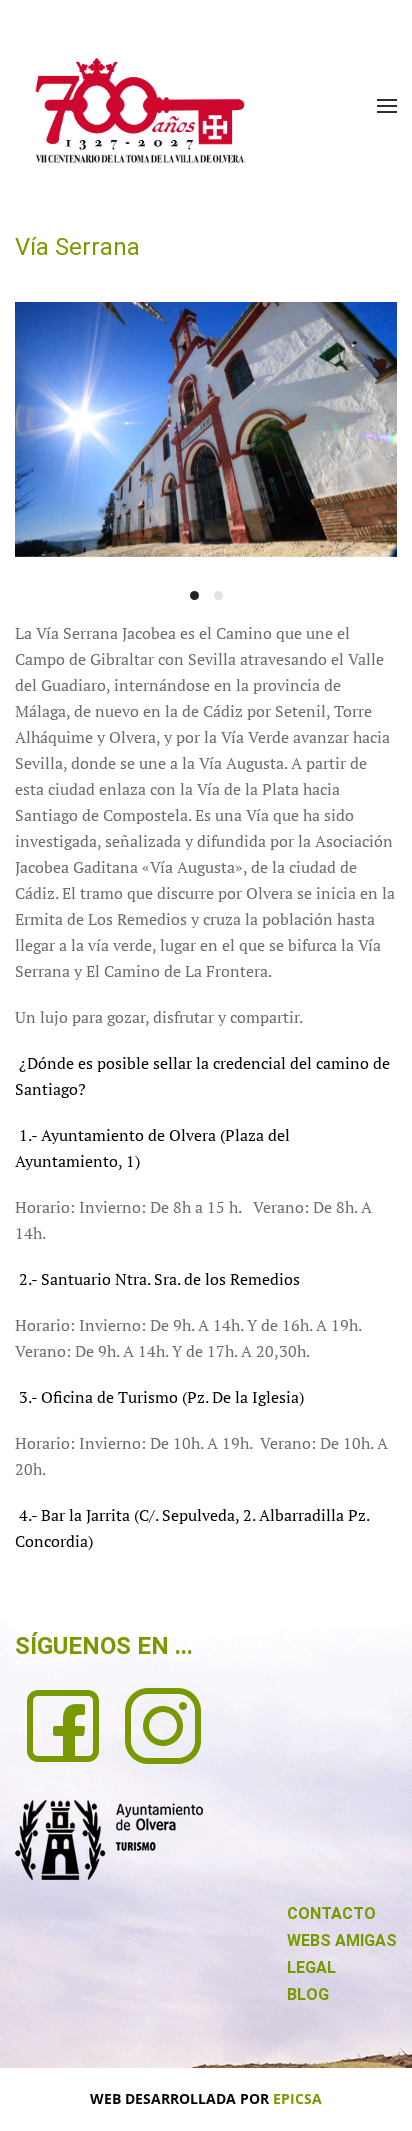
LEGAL (311, 1967)
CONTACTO (331, 1913)
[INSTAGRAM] (163, 1724)
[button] (387, 106)
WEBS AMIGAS (342, 1940)
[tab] (194, 595)
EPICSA (297, 2098)
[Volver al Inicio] (140, 110)
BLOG (308, 1994)
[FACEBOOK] (63, 1724)
